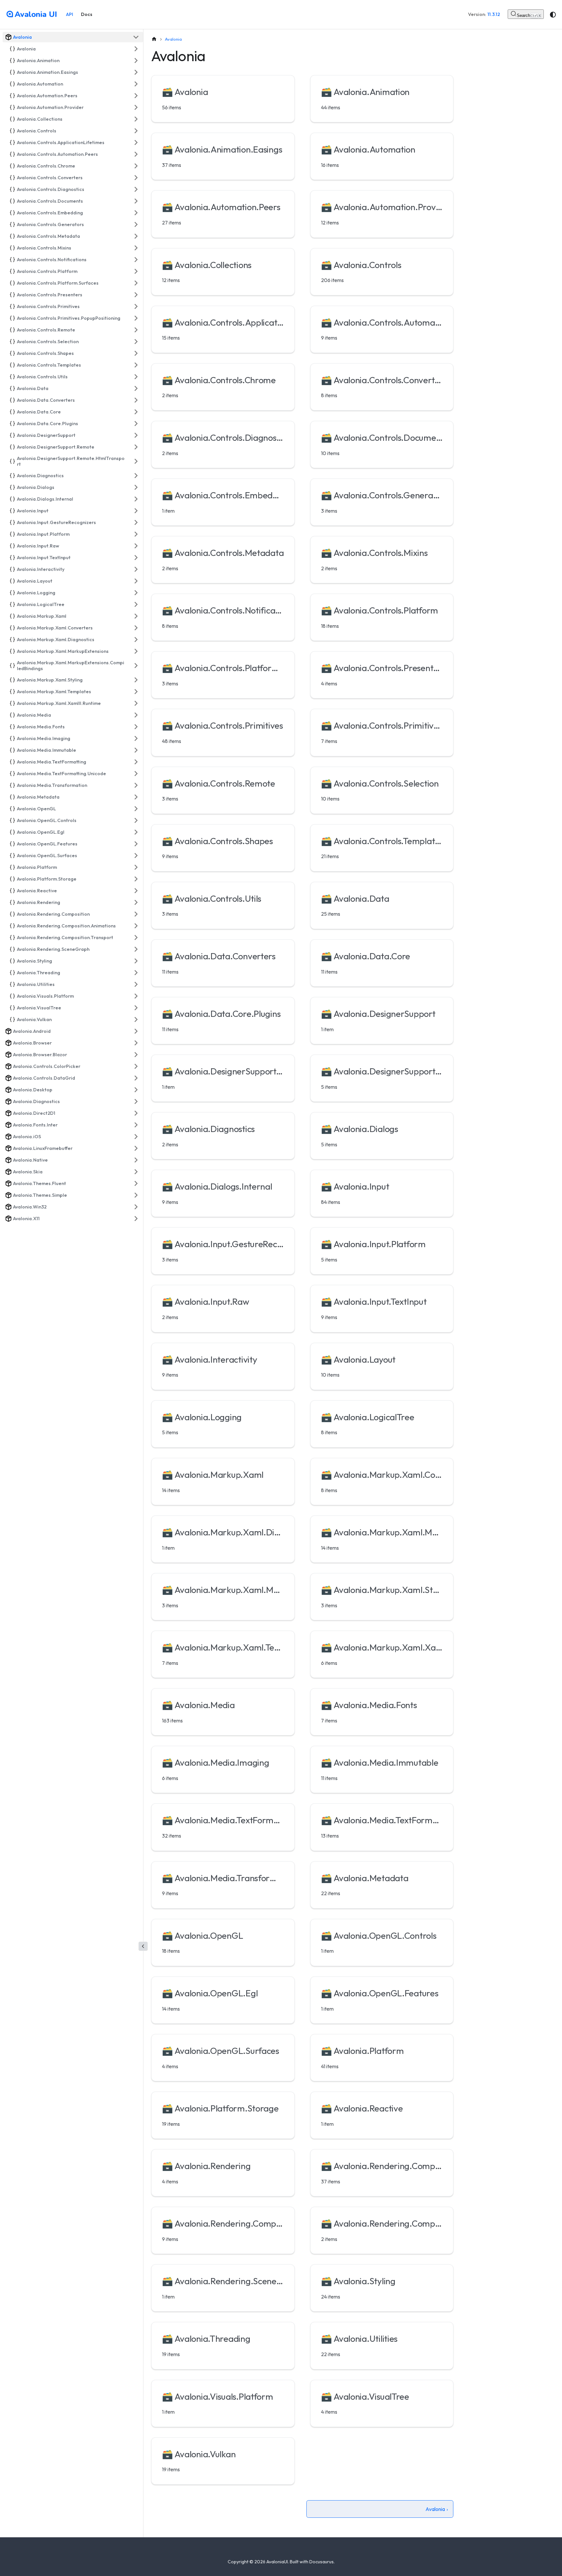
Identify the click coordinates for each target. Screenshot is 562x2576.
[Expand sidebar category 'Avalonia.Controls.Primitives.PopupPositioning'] (136, 318)
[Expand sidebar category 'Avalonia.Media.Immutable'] (136, 750)
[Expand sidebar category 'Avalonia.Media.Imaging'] (136, 738)
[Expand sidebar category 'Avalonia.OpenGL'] (136, 809)
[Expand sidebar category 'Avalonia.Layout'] (136, 581)
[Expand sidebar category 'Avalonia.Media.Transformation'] (136, 785)
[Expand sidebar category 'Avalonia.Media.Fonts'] (136, 727)
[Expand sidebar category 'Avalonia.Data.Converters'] (136, 400)
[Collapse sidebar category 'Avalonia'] (136, 37)
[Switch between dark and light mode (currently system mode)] (553, 15)
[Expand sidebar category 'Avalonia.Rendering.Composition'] (136, 914)
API (70, 14)
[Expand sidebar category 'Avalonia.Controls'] (136, 131)
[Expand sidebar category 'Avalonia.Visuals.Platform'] (136, 996)
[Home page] (154, 39)
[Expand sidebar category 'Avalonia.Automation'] (136, 84)
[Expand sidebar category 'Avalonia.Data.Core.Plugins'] (136, 424)
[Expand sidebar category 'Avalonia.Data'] (136, 388)
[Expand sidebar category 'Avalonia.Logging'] (136, 593)
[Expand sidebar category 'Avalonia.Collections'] (136, 119)
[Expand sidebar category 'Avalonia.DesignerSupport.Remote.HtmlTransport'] (136, 461)
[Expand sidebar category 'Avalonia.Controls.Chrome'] (136, 166)
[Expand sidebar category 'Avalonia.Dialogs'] (136, 487)
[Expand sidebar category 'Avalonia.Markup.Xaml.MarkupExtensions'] (136, 651)
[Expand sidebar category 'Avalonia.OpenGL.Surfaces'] (136, 856)
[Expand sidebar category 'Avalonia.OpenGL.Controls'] (136, 820)
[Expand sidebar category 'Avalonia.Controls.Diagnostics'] (136, 189)
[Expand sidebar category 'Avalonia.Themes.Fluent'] (136, 1183)
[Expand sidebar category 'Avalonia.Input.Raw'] (136, 546)
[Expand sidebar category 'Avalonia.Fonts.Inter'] (136, 1125)
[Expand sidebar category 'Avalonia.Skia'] (136, 1172)
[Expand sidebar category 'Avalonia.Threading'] (136, 973)
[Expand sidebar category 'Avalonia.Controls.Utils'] (136, 377)
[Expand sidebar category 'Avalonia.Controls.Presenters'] (136, 295)
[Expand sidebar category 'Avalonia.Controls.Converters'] (136, 178)
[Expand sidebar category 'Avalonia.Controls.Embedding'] (136, 213)
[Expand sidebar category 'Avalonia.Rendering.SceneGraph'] (136, 949)
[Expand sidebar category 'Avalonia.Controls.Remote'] (136, 330)
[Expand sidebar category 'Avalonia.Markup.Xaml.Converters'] (136, 628)
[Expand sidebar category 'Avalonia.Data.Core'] (136, 412)
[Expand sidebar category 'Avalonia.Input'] (136, 511)
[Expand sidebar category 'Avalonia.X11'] (136, 1219)
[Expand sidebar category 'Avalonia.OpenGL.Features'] (136, 844)
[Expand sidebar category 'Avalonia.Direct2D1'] (136, 1113)
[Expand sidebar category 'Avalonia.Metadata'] (136, 797)
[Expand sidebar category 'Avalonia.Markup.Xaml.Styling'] (136, 680)
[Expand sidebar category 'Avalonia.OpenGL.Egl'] (136, 832)
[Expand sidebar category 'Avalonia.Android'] (136, 1031)
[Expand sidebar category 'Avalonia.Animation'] (136, 61)
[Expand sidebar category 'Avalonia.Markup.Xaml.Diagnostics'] (136, 640)
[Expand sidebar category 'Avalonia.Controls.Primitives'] (136, 306)
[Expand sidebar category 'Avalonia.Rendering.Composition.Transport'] (136, 937)
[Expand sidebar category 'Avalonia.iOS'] (136, 1137)
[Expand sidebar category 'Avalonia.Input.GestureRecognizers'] (136, 522)
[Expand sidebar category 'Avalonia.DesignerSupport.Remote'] (136, 447)
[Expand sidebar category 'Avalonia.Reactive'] (136, 891)
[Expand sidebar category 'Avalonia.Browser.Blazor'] (136, 1055)
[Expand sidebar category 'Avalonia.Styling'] (136, 961)
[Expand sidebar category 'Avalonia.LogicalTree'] (136, 604)
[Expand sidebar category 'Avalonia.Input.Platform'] (136, 534)
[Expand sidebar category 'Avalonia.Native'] (136, 1160)
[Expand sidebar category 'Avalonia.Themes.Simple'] (136, 1195)
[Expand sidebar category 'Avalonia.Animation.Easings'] (136, 72)
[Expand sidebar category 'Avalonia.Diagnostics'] (136, 476)
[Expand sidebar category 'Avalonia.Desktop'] (136, 1090)
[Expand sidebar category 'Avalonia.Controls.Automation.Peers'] (136, 154)
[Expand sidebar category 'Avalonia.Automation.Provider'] (136, 107)
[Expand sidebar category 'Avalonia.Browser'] (136, 1043)
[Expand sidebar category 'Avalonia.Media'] (136, 715)
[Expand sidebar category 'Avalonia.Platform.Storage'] (136, 879)
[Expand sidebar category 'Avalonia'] (136, 49)
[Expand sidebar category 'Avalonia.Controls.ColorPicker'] (136, 1066)
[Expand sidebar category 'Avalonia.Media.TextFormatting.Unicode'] (136, 774)
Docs (87, 14)
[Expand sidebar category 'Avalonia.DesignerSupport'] (136, 435)
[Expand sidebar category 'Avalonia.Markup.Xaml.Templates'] (136, 692)
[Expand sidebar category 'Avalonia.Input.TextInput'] (136, 558)
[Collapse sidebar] (143, 1946)
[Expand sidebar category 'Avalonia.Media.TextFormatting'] (136, 762)
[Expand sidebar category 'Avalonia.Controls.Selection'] (136, 342)
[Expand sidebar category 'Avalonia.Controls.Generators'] (136, 224)
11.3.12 (494, 14)
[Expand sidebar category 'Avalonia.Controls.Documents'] (136, 201)
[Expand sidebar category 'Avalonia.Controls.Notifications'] (136, 260)
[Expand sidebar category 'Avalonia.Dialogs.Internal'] (136, 499)
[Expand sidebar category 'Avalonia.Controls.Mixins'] (136, 248)
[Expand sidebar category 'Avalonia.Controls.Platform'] (136, 271)
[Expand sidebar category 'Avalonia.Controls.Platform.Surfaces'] (136, 283)
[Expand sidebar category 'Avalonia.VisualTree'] (136, 1008)
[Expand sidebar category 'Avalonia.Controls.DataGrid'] (136, 1078)
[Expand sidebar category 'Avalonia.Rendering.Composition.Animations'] (136, 926)
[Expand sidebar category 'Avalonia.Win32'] (136, 1207)
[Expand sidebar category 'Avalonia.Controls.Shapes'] (136, 353)
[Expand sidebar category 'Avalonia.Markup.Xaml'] (136, 616)
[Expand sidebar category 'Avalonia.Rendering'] (136, 902)
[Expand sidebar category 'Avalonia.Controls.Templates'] (136, 365)
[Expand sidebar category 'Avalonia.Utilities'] (136, 984)
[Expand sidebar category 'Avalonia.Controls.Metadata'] (136, 236)
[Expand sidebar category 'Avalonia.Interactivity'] (136, 569)
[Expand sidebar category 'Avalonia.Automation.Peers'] (136, 96)
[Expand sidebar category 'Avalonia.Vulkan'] (136, 1019)
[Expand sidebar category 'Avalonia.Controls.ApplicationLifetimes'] (136, 142)
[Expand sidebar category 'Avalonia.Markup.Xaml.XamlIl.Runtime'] (136, 703)
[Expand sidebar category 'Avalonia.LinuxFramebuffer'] (136, 1148)
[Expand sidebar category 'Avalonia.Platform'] (136, 867)
